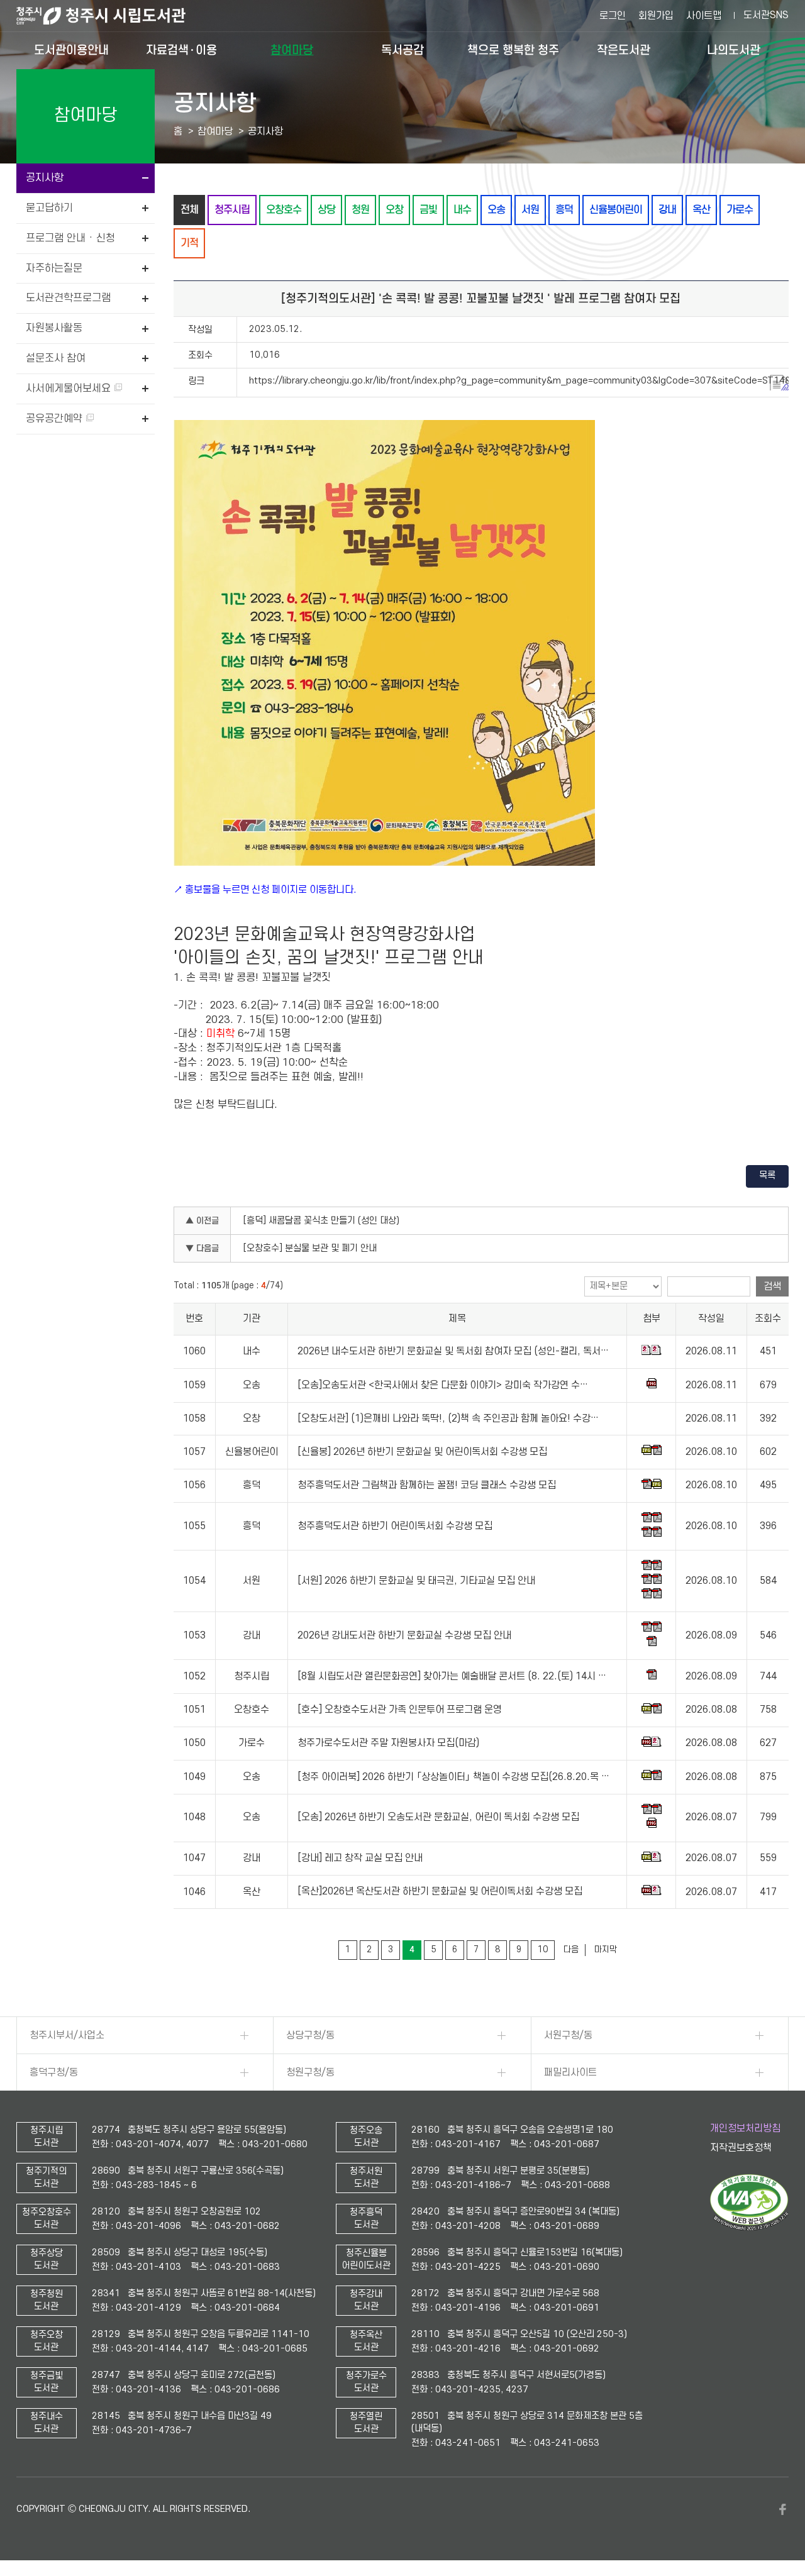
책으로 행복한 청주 (513, 50)
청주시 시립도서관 (111, 16)
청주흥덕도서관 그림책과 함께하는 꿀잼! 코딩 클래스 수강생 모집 (427, 1485)
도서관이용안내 (71, 50)
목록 (767, 1175)
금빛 (428, 210)
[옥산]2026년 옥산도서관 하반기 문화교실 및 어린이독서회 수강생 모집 (440, 1892)
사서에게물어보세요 (70, 389)
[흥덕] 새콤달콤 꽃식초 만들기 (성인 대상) (321, 1221)
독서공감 (402, 50)
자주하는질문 (54, 268)
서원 (530, 210)
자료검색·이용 (181, 50)
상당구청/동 (310, 2035)
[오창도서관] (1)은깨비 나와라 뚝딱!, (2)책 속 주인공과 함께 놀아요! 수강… (448, 1418)
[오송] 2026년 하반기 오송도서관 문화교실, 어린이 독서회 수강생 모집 (438, 1818)
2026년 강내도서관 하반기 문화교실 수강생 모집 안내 (404, 1635)
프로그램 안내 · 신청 (70, 238)
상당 (326, 210)
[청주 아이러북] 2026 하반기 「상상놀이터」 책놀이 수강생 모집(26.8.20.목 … (453, 1777)
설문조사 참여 (56, 358)
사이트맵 (704, 16)
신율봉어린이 (616, 210)
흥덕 (564, 210)
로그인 (613, 16)
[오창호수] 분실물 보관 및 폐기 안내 (310, 1248)
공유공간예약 (56, 419)
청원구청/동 (310, 2072)
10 (543, 1949)
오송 (496, 210)
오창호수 (284, 210)
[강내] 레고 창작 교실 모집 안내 (360, 1858)
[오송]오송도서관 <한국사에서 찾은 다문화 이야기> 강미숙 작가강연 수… (443, 1385)
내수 (462, 210)
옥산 (701, 210)
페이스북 (782, 2509)
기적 (189, 243)
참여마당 (292, 50)
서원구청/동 (568, 2035)
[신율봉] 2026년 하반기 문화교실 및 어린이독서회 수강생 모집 (422, 1452)
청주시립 (232, 210)
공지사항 (45, 178)
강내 (667, 210)
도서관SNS (766, 15)
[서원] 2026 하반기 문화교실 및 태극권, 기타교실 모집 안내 (416, 1581)
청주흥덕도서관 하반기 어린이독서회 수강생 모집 (395, 1526)
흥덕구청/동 (54, 2072)
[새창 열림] (749, 2228)
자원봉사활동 (54, 328)
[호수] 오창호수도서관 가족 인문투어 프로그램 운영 (400, 1710)
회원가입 (656, 16)
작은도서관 (624, 50)
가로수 (740, 210)
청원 (360, 210)
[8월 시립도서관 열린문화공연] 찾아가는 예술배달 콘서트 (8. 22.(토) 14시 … (452, 1676)
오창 (394, 210)
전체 (189, 210)
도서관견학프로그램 (68, 298)
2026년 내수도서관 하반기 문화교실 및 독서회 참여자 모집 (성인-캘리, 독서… (453, 1351)
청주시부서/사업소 (67, 2035)
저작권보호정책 (741, 2148)
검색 (772, 1286)
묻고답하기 (49, 208)
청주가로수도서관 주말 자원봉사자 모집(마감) (388, 1743)
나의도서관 (734, 50)
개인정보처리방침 (745, 2128)
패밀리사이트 (570, 2072)
